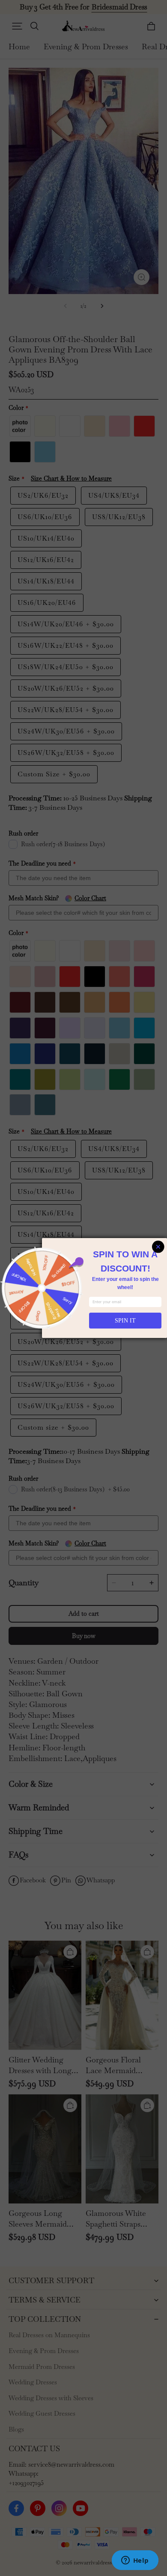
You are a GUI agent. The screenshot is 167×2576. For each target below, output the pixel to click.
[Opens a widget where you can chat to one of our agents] (135, 2561)
